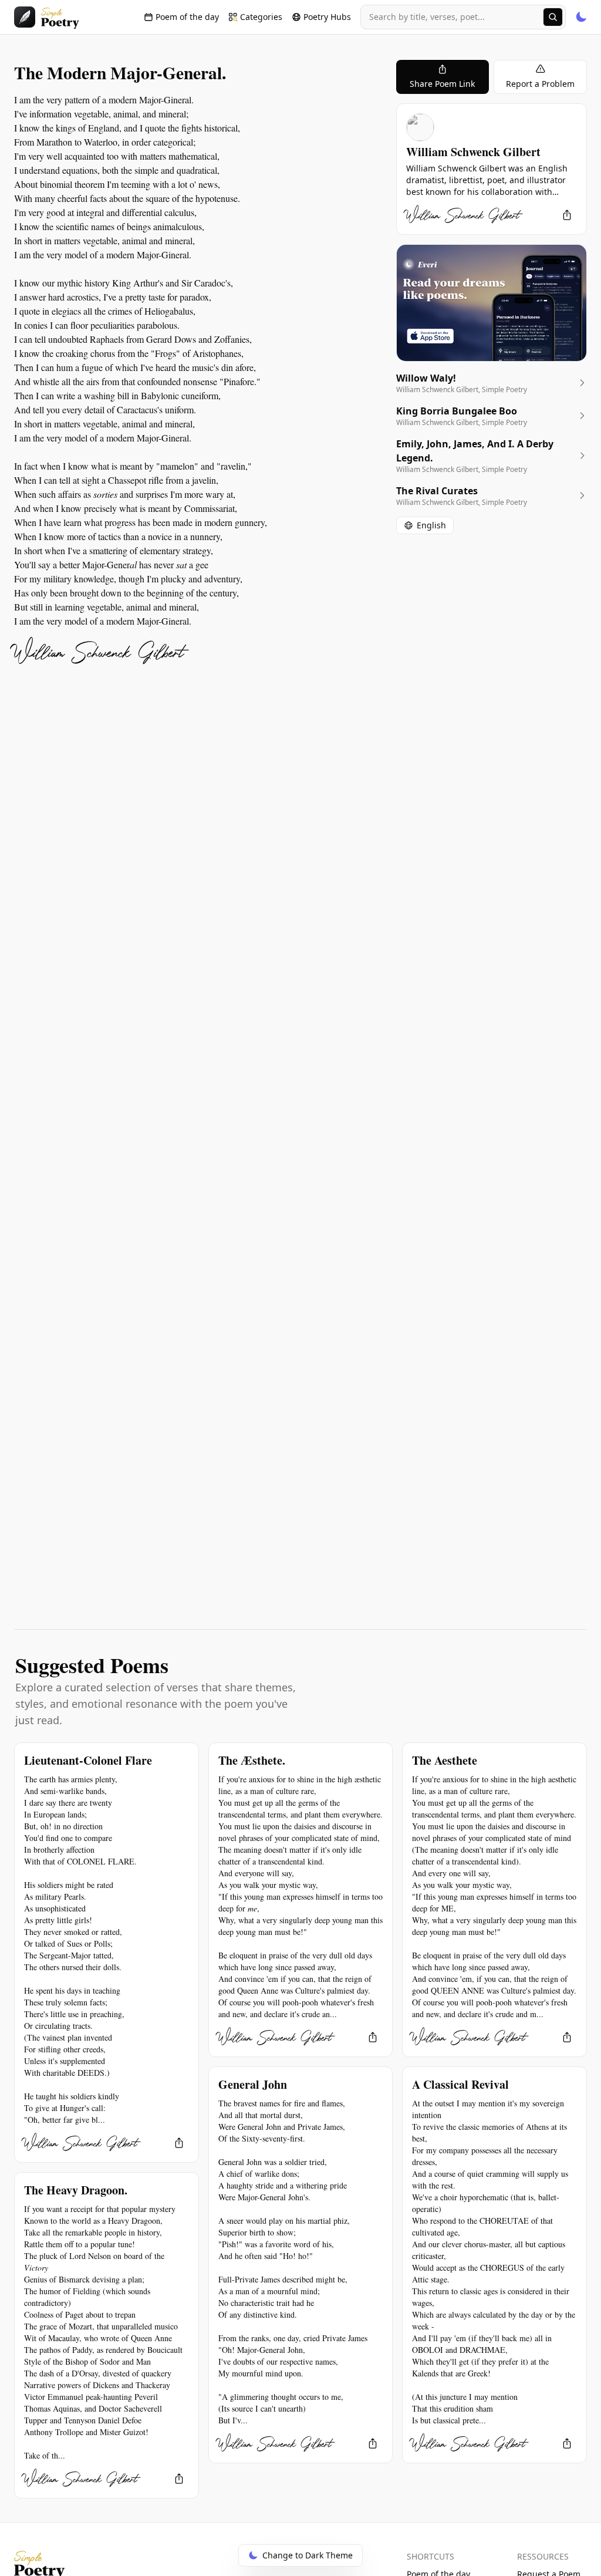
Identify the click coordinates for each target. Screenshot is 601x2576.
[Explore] (553, 17)
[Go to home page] (47, 17)
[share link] (567, 215)
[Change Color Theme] (581, 17)
